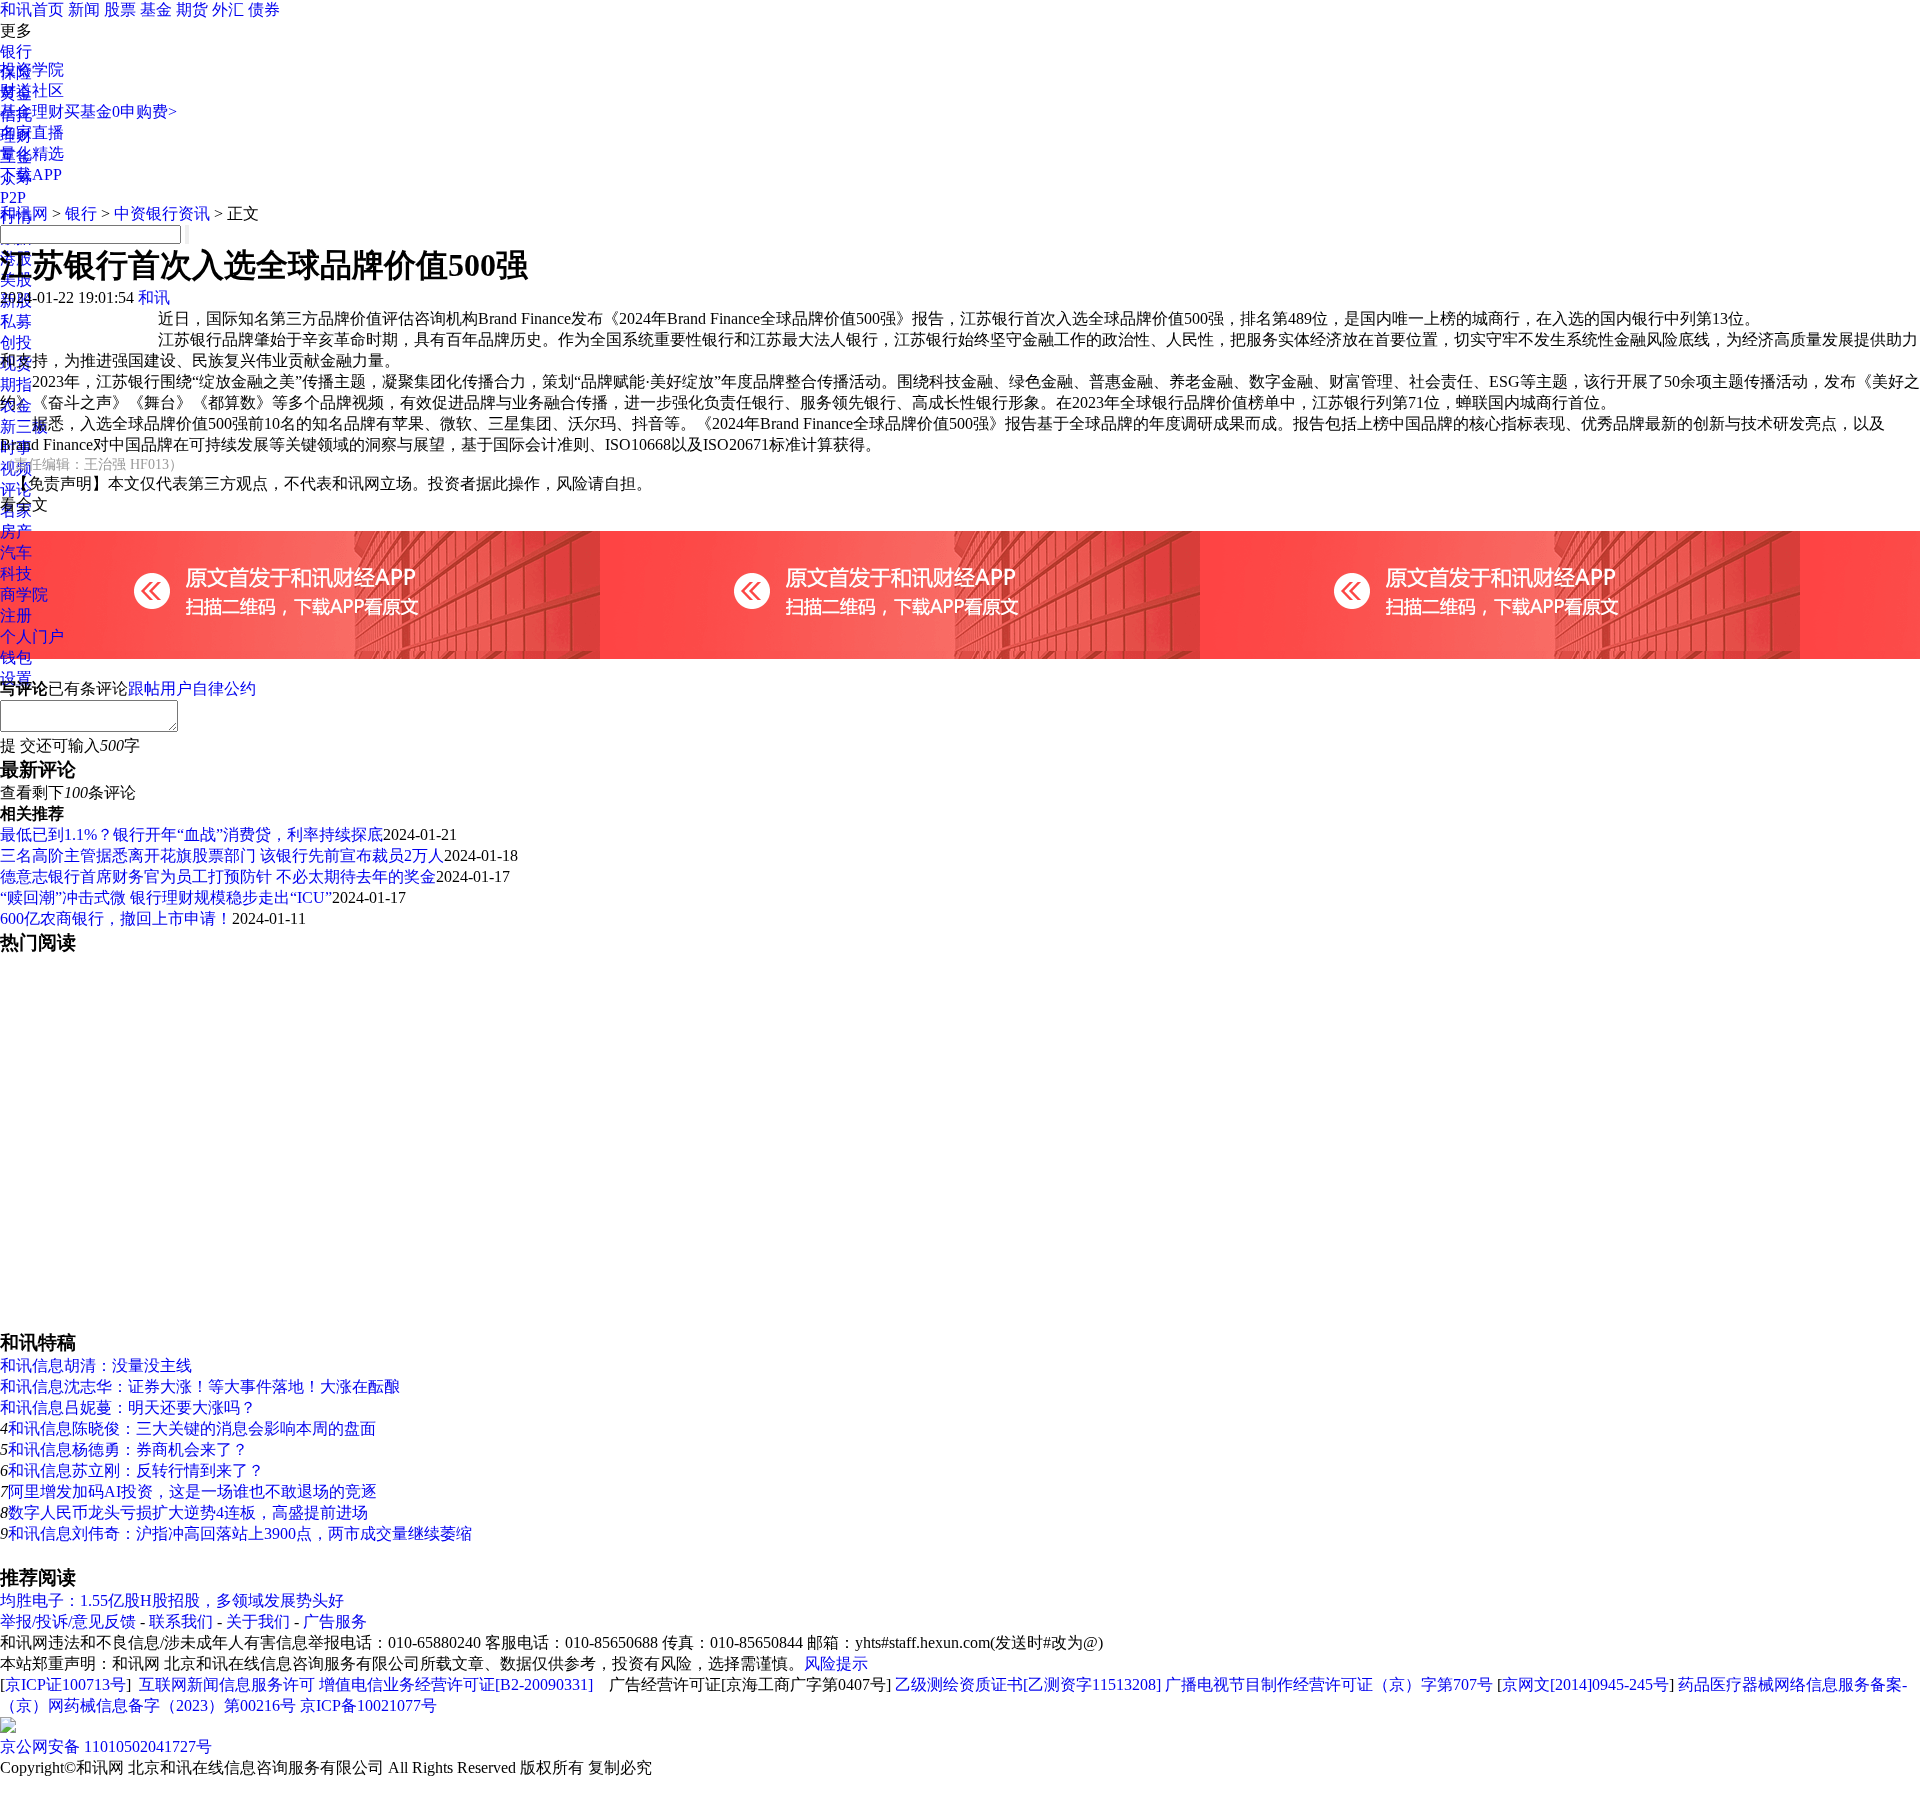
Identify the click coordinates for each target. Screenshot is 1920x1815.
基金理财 (32, 111)
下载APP (31, 174)
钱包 (16, 657)
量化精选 (32, 153)
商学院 (24, 594)
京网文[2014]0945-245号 (1585, 1684)
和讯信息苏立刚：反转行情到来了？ (136, 1470)
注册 (16, 615)
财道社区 (32, 90)
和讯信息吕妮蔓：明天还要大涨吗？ (128, 1407)
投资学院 (32, 69)
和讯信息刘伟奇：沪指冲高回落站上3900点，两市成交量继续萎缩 (240, 1533)
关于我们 (258, 1621)
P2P (13, 197)
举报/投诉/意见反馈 (68, 1621)
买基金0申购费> (120, 111)
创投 (16, 342)
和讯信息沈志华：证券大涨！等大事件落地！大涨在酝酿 (200, 1386)
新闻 (84, 9)
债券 (264, 9)
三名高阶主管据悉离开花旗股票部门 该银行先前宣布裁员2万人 (222, 855)
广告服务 (335, 1621)
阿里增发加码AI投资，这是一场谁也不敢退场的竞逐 (192, 1491)
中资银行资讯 (162, 213)
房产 (16, 531)
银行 (16, 51)
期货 (192, 9)
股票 (120, 9)
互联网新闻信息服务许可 (227, 1684)
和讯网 (24, 213)
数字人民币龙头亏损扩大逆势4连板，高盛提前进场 (188, 1512)
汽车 (16, 552)
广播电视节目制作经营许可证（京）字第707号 (1329, 1684)
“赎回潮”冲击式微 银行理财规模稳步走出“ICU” (166, 897)
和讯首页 (32, 9)
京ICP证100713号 (65, 1684)
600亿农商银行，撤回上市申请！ (116, 918)
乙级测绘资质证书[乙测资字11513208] (1028, 1684)
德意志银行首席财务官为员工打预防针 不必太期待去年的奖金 (218, 876)
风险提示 (836, 1663)
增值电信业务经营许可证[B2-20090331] (456, 1684)
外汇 (228, 9)
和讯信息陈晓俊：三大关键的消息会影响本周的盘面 (192, 1428)
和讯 (154, 297)
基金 (156, 9)
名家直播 (32, 132)
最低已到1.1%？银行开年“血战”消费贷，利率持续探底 (191, 834)
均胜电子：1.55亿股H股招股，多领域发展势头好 (172, 1600)
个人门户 (32, 636)
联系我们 (181, 1621)
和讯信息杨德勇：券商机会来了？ (128, 1449)
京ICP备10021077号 (368, 1705)
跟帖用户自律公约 (192, 688)
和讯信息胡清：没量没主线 (96, 1365)
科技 (16, 573)
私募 (16, 321)
